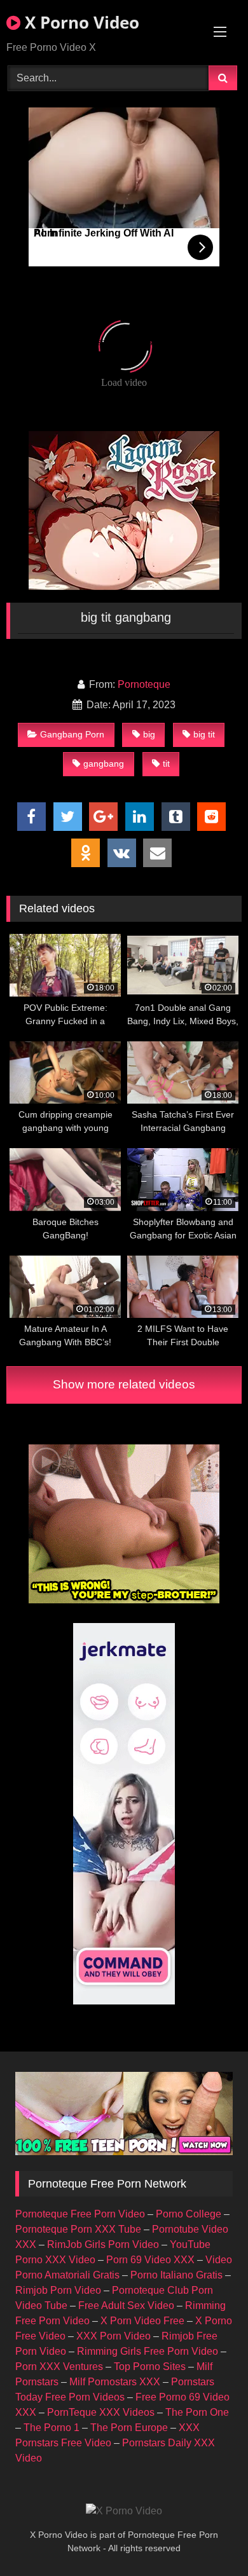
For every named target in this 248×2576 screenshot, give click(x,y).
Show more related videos (124, 1384)
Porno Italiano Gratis (176, 2275)
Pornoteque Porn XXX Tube (78, 2229)
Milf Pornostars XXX (115, 2382)
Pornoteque (144, 684)
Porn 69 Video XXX (150, 2260)
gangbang (104, 764)
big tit (204, 734)
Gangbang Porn (72, 734)
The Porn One (197, 2412)
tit (166, 764)
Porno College (189, 2214)
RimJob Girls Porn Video (103, 2244)
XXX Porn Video (114, 2336)
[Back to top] (209, 2538)
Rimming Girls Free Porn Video (148, 2351)
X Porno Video (80, 22)
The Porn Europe (129, 2428)
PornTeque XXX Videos (101, 2412)
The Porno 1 (52, 2428)
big (149, 734)
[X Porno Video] (124, 2511)
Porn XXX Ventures (59, 2367)
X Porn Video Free (142, 2321)
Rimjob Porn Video (58, 2290)
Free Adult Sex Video (126, 2305)
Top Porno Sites (150, 2367)
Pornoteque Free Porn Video (80, 2214)
